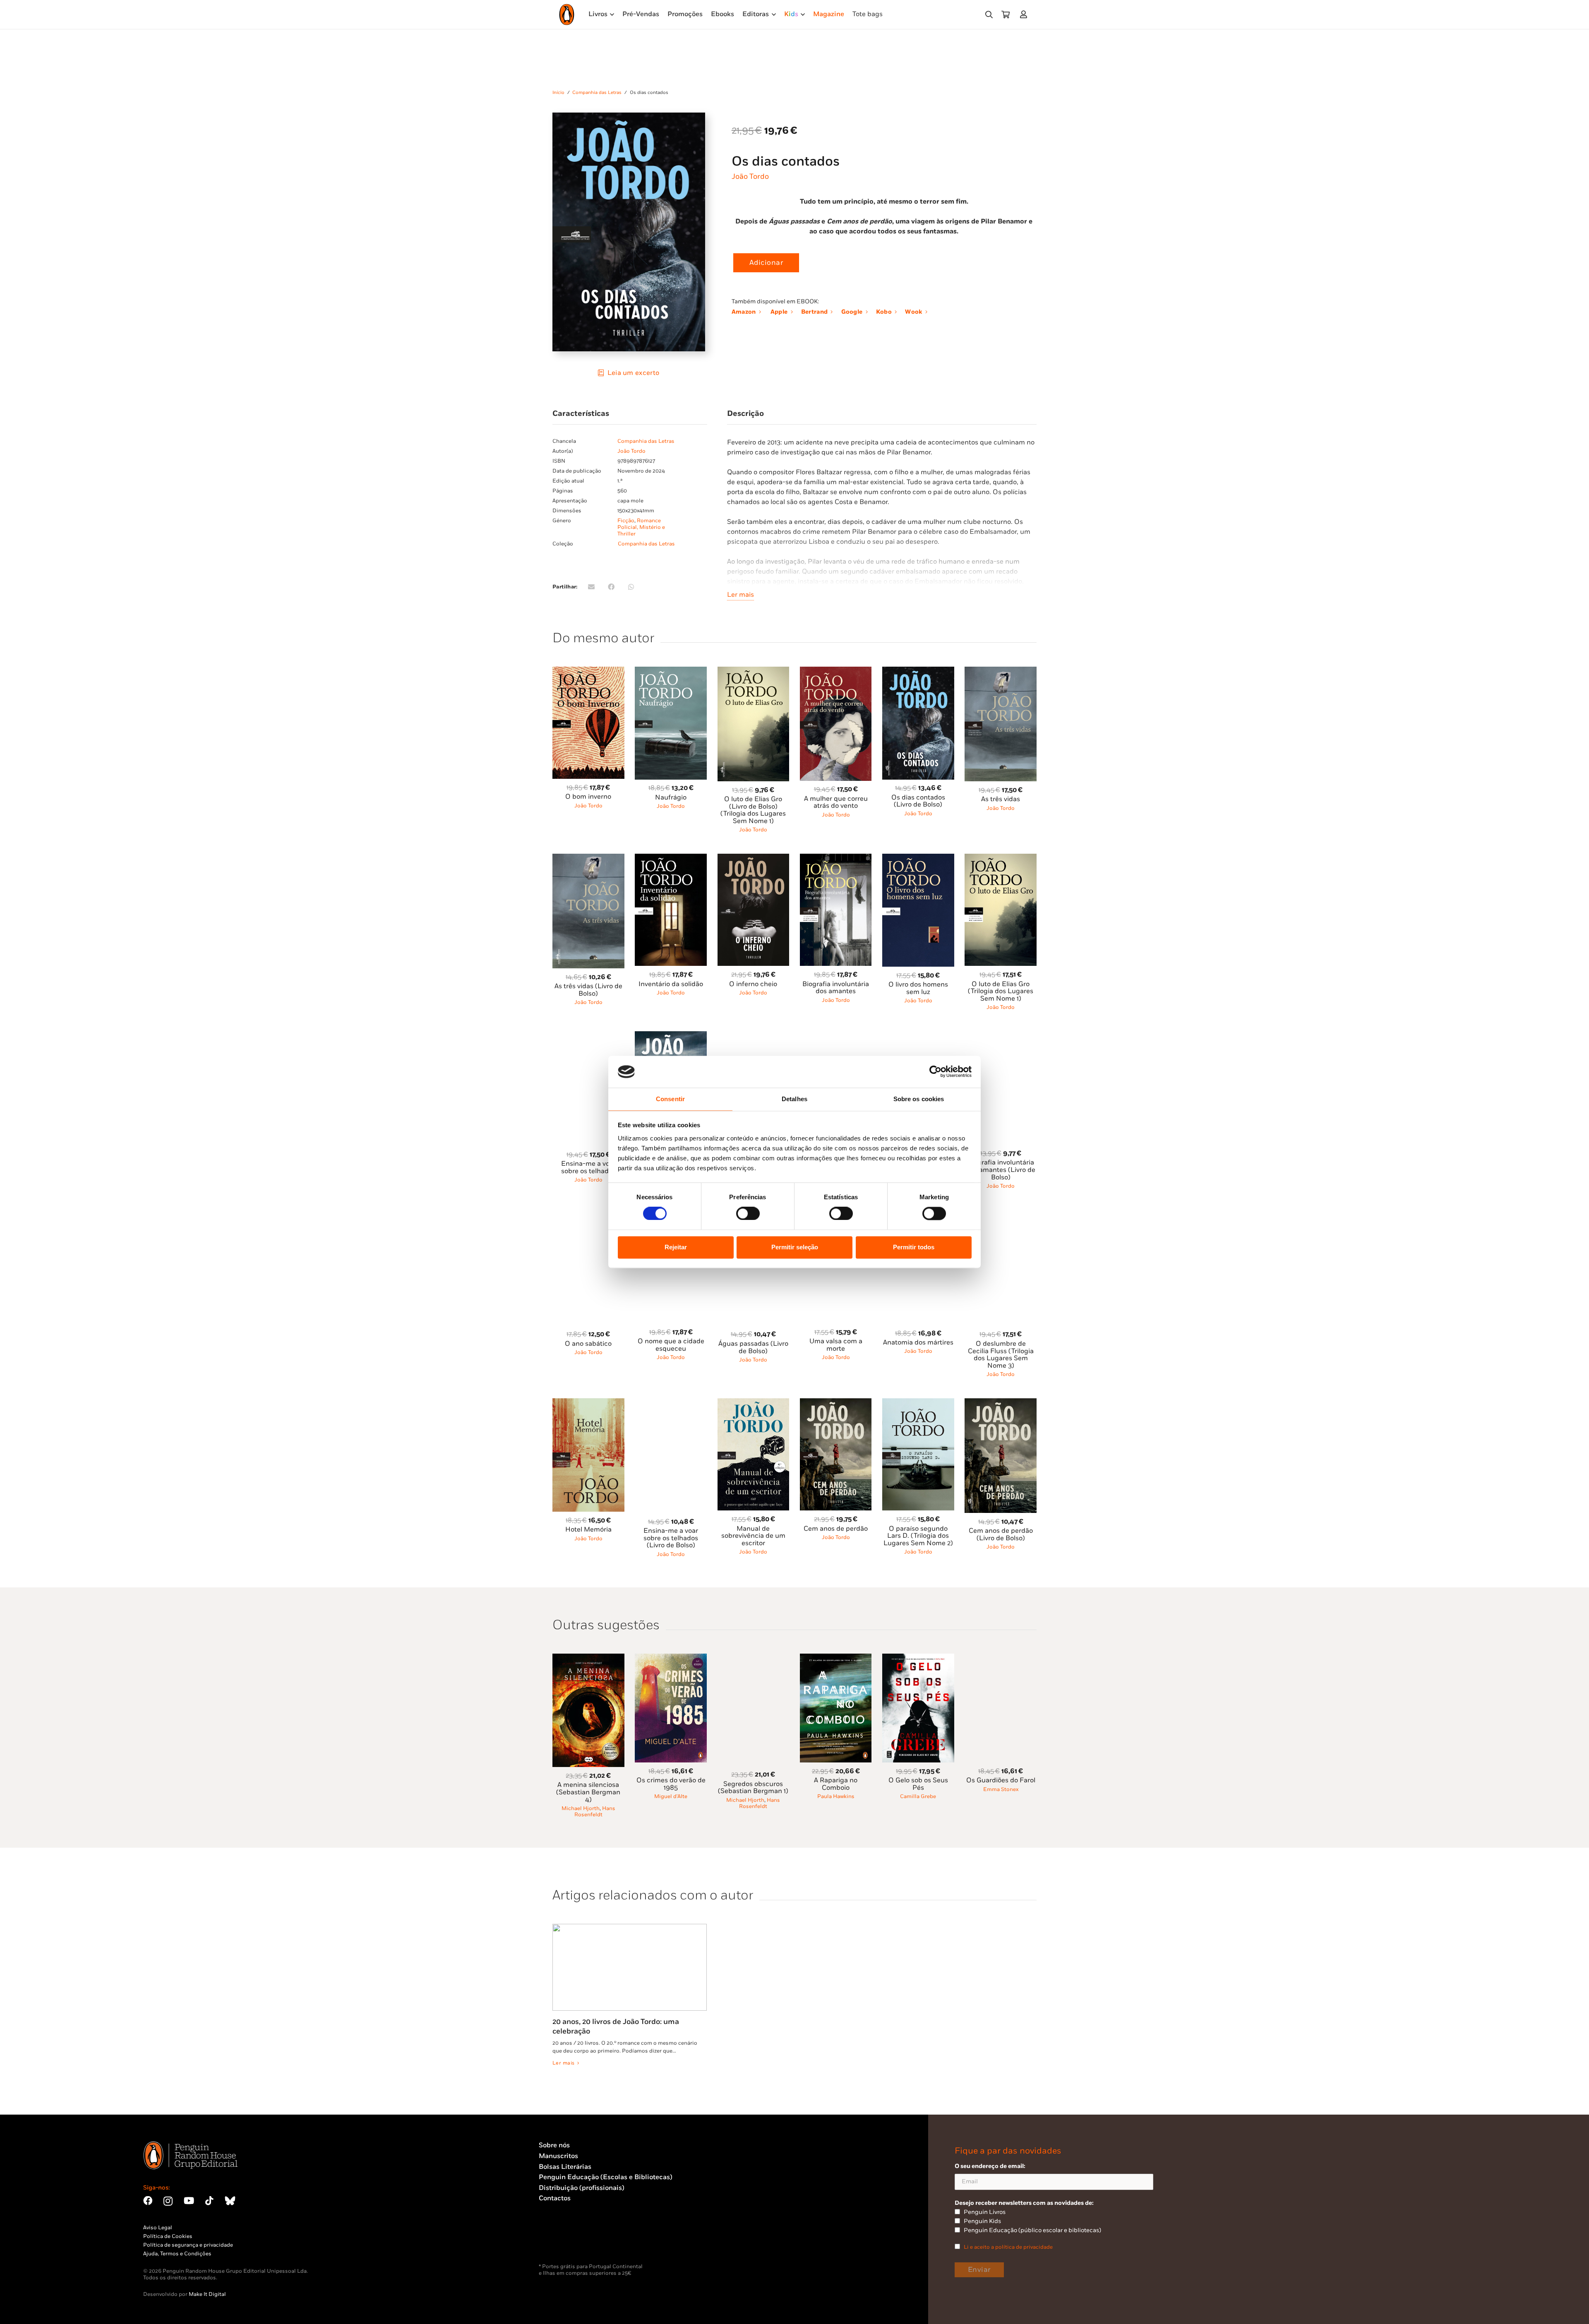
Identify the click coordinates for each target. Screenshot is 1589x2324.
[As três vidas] (1001, 671)
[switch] (748, 1214)
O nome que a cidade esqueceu (671, 1345)
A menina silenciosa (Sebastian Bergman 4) (588, 1792)
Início (558, 92)
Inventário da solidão (671, 984)
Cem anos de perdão (836, 1529)
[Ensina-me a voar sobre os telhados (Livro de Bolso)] (671, 1403)
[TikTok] (209, 2201)
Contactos (555, 2198)
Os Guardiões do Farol (1001, 1780)
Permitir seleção (795, 1247)
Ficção (626, 521)
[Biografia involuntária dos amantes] (836, 858)
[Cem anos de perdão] (836, 1403)
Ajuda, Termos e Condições (177, 2254)
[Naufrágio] (671, 671)
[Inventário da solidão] (671, 858)
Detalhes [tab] (794, 1099)
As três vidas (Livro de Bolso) (588, 990)
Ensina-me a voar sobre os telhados (588, 1168)
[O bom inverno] (588, 671)
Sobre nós (554, 2145)
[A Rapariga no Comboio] (836, 1658)
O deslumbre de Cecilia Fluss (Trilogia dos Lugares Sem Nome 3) (1001, 1355)
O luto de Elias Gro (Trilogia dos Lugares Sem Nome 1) (1001, 992)
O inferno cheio (753, 984)
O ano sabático (588, 1344)
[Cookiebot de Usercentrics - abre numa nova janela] (935, 1072)
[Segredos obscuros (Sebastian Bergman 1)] (754, 1658)
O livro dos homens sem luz (918, 988)
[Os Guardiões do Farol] (1001, 1658)
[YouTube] (189, 2201)
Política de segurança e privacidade (188, 2245)
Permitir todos (914, 1247)
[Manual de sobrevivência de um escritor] (754, 1403)
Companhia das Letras (597, 92)
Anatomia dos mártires (918, 1343)
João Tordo (750, 176)
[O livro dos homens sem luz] (918, 858)
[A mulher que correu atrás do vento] (836, 671)
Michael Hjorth (581, 1808)
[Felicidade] (918, 1036)
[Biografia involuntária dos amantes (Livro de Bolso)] (1001, 1036)
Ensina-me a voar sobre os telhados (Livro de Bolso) (671, 1538)
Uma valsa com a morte (836, 1345)
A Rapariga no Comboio (836, 1784)
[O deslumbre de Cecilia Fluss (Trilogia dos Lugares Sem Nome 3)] (1001, 1216)
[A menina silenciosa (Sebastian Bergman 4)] (588, 1658)
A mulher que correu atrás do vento (836, 803)
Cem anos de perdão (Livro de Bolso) (1001, 1535)
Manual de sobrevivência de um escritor (753, 1536)
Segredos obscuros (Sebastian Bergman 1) (753, 1788)
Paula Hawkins (836, 1796)
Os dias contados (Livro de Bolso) (918, 801)
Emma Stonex (1001, 1789)
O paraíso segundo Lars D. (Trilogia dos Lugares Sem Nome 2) (918, 1536)
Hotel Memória (588, 1530)
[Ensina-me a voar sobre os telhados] (588, 1036)
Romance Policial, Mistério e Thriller (641, 527)
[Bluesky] (230, 2201)
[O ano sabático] (588, 1216)
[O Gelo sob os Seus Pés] (918, 1658)
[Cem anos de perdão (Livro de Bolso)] (1001, 1403)
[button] (989, 15)
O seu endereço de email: (990, 2166)
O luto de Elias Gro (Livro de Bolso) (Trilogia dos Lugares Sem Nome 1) (753, 810)
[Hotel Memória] (588, 1403)
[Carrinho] (1006, 14)
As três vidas (1001, 799)
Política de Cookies (168, 2236)
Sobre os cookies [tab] (919, 1099)
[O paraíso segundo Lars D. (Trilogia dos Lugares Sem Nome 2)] (918, 1403)
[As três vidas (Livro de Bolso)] (588, 858)
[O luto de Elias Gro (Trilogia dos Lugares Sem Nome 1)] (1001, 858)
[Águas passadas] (671, 1036)
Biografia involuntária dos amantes (836, 988)
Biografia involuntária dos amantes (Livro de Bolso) (1001, 1170)
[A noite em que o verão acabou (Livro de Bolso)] (754, 1036)
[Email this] (591, 587)
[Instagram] (168, 2201)
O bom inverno (588, 797)
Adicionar (766, 263)
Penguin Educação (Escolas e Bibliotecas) (606, 2177)
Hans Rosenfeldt (595, 1811)
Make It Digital (207, 2294)
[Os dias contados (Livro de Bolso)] (918, 671)
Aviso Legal (158, 2228)
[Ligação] (1025, 14)
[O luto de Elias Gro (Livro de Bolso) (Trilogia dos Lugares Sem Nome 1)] (754, 671)
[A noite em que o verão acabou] (836, 1036)
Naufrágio (671, 798)
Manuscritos (558, 2156)
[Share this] (611, 587)
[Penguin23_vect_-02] (564, 2242)
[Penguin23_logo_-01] (567, 14)
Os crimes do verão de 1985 (671, 1784)
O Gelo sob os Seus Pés (918, 1784)
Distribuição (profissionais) (582, 2188)
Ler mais (740, 595)
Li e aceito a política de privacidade (1008, 2247)
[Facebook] (148, 2201)
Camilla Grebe (918, 1796)
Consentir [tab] (670, 1099)
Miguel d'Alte (671, 1796)
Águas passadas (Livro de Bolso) (753, 1348)
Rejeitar (676, 1247)
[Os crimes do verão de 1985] (671, 1658)
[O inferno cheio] (754, 858)
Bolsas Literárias (565, 2167)
